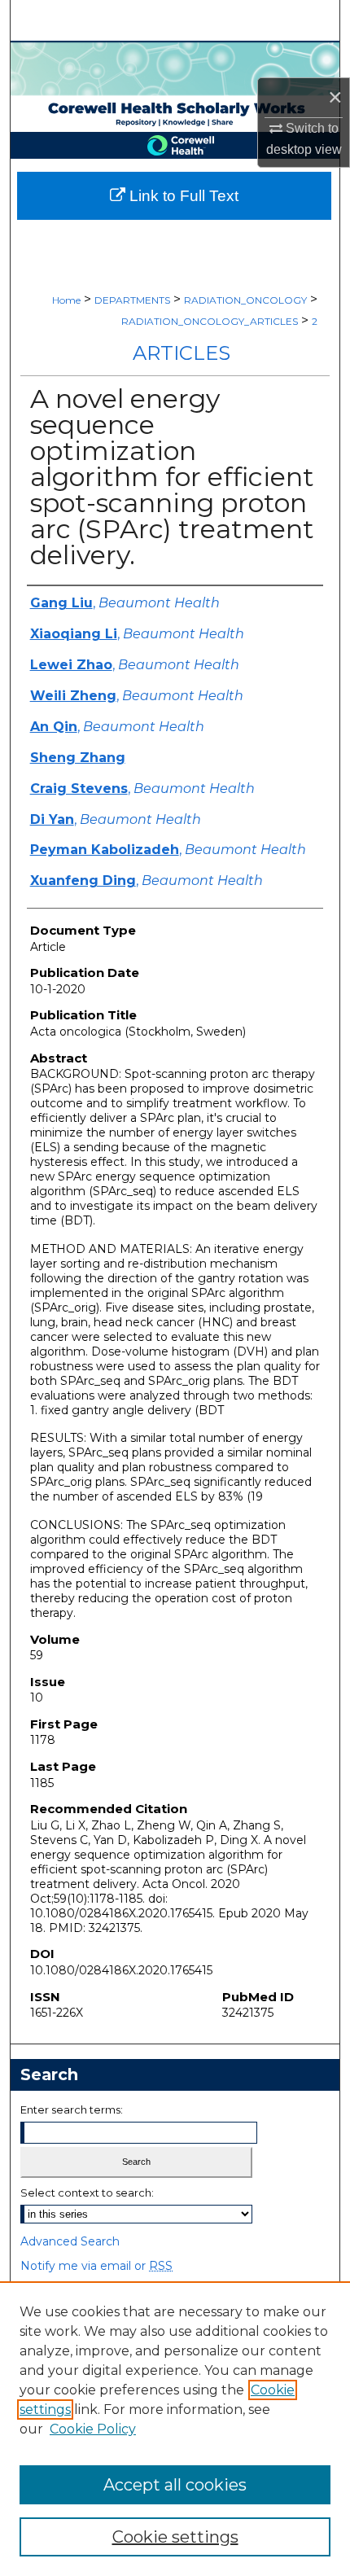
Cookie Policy (93, 2429)
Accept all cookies (175, 2485)
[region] (175, 2429)
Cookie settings (175, 2537)
